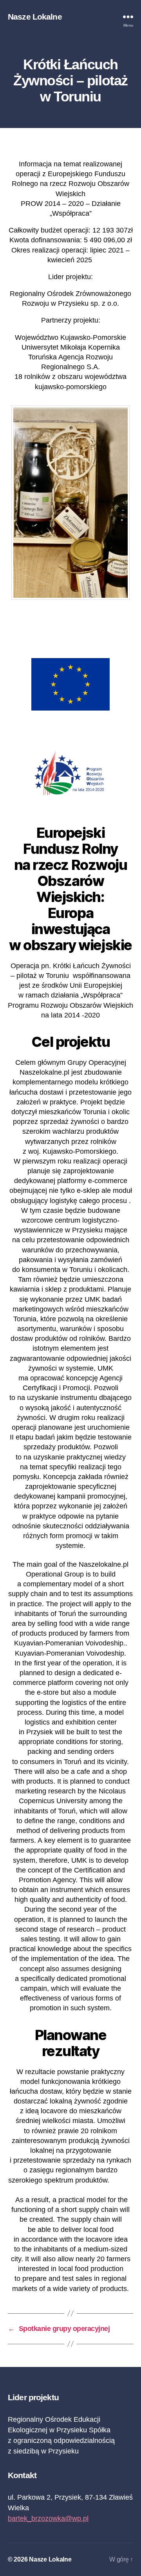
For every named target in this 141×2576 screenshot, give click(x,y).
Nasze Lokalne (35, 17)
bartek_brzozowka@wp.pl (48, 2518)
